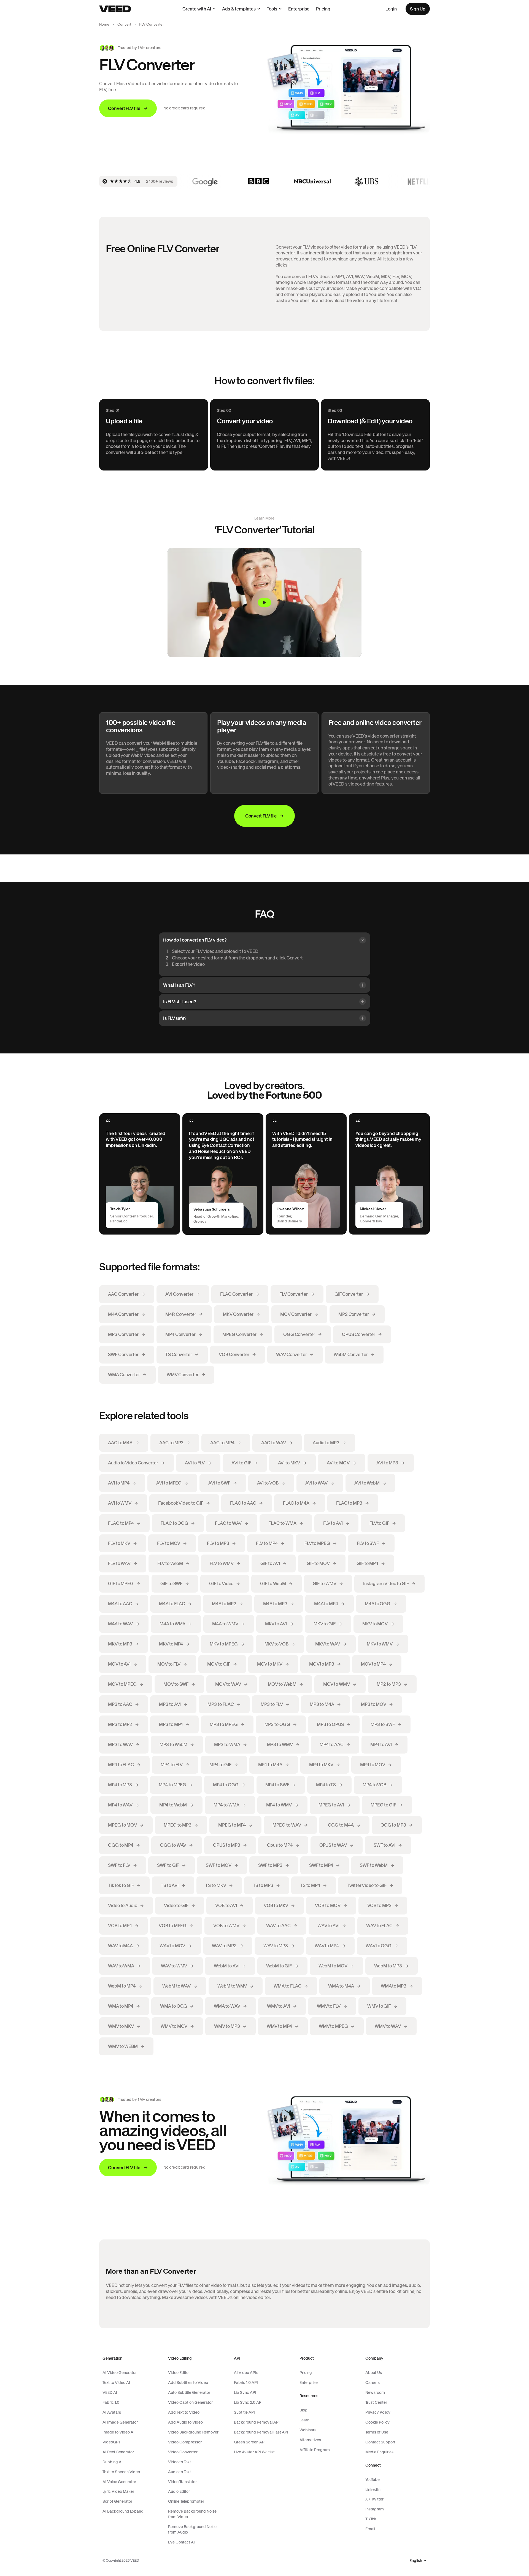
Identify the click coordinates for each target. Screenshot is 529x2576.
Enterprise (299, 9)
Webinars (308, 2430)
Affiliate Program (315, 2450)
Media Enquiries (379, 2452)
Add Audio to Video (185, 2422)
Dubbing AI (113, 2462)
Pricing (323, 9)
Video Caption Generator (190, 2402)
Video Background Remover (193, 2432)
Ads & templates (239, 9)
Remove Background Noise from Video (192, 2514)
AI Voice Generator (119, 2482)
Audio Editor (179, 2491)
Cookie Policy (377, 2422)
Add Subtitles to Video (188, 2383)
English (416, 2561)
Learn (304, 2420)
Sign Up (418, 9)
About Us (374, 2373)
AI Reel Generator (118, 2452)
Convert (124, 24)
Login (391, 9)
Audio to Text (180, 2472)
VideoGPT (112, 2442)
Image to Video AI (118, 2432)
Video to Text (180, 2462)
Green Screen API (250, 2442)
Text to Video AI (116, 2383)
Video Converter (183, 2452)
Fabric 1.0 (111, 2402)
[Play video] (264, 603)
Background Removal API (257, 2422)
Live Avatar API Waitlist (254, 2452)
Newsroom (375, 2392)
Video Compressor (185, 2442)
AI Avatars (112, 2412)
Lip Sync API (245, 2392)
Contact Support (380, 2442)
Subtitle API (244, 2412)
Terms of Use (377, 2432)
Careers (373, 2383)
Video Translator (182, 2482)
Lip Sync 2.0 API (248, 2402)
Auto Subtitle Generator (189, 2392)
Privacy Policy (378, 2412)
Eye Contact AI (181, 2542)
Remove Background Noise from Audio (192, 2529)
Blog (303, 2410)
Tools (272, 9)
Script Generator (117, 2501)
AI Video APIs (246, 2373)
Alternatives (310, 2440)
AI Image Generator (120, 2422)
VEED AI (110, 2392)
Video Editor (179, 2373)
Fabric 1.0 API (246, 2383)
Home (104, 24)
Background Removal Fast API (261, 2432)
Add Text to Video (184, 2412)
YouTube (373, 2480)
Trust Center (376, 2402)
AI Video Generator (120, 2373)
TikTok (371, 2519)
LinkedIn (373, 2489)
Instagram (375, 2509)
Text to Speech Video (121, 2472)
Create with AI (197, 9)
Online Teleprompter (186, 2501)
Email (370, 2529)
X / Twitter (374, 2499)
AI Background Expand (123, 2511)
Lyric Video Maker (118, 2491)
